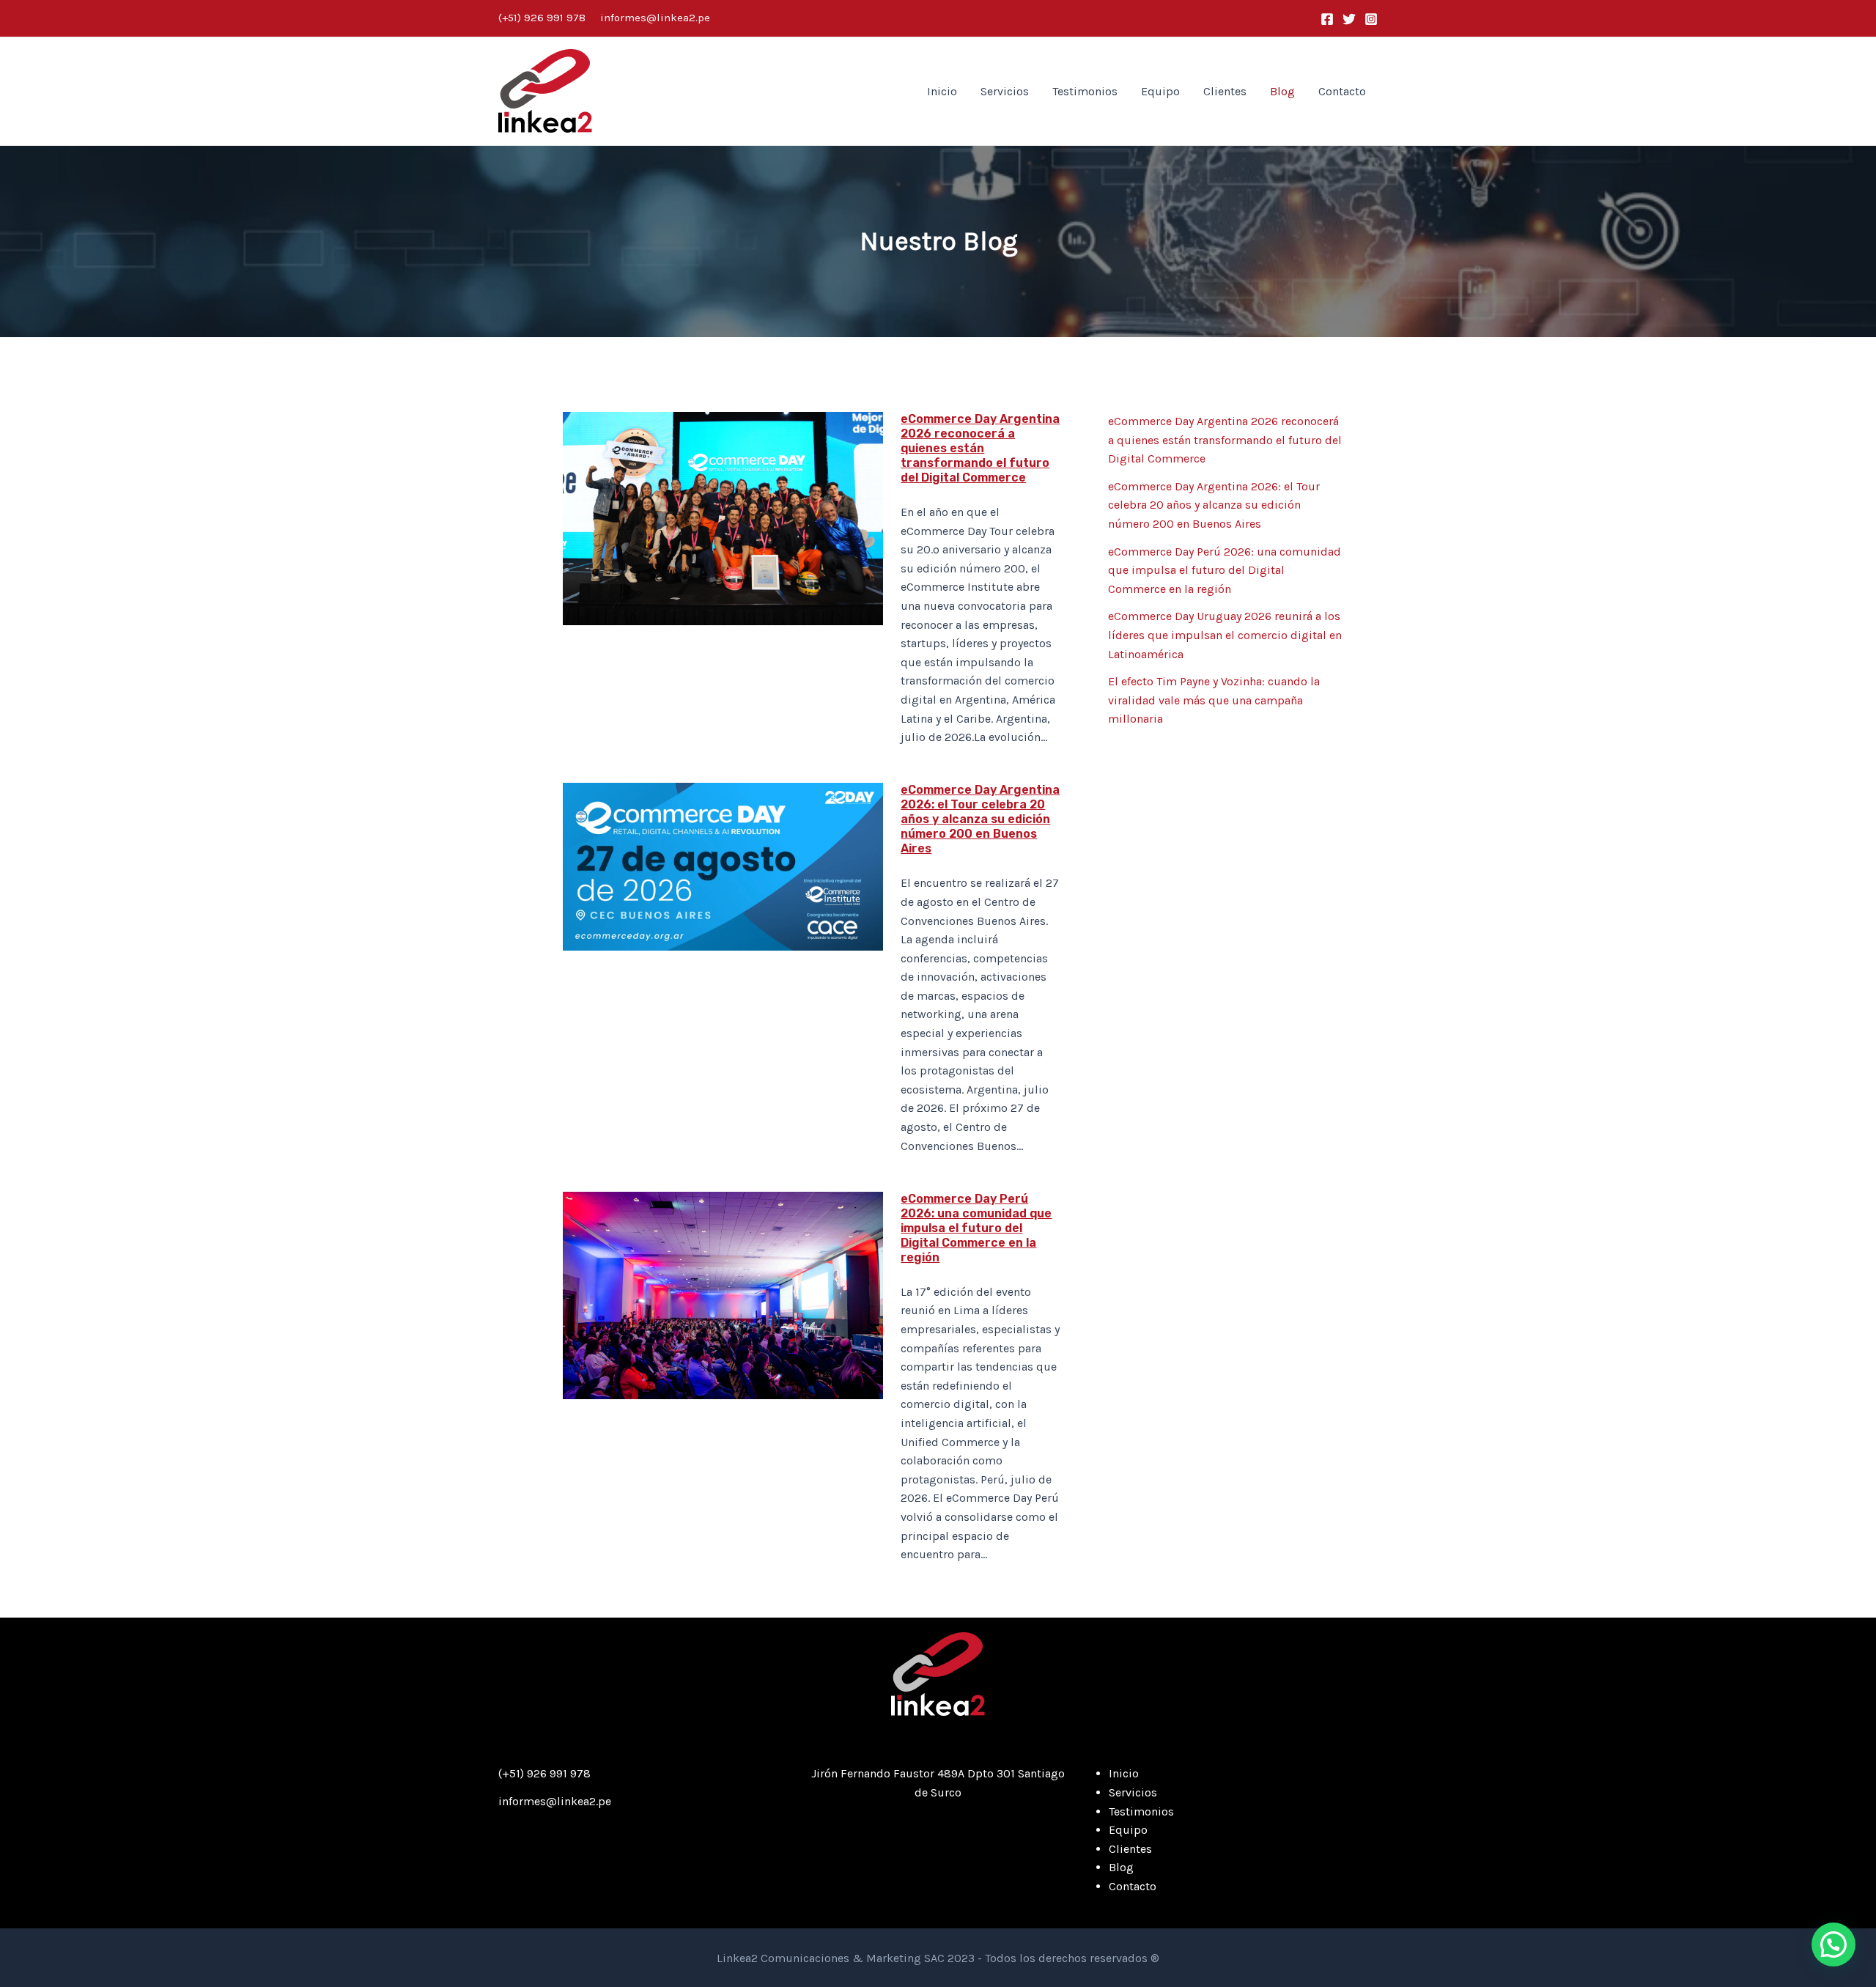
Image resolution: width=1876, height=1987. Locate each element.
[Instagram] (1371, 19)
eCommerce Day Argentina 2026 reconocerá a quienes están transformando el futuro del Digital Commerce (980, 448)
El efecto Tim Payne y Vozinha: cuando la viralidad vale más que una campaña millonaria (1214, 700)
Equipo (1160, 91)
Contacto (1342, 91)
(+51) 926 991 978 (542, 18)
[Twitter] (1349, 19)
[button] (1833, 1944)
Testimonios (1085, 91)
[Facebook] (1327, 19)
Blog (1282, 91)
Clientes (1225, 91)
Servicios (1005, 91)
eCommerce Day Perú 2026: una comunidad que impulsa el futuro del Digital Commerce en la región (976, 1228)
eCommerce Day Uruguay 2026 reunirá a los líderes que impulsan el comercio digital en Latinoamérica (1225, 635)
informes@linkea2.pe (655, 18)
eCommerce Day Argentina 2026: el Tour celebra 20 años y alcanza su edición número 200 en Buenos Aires (980, 819)
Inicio (942, 91)
